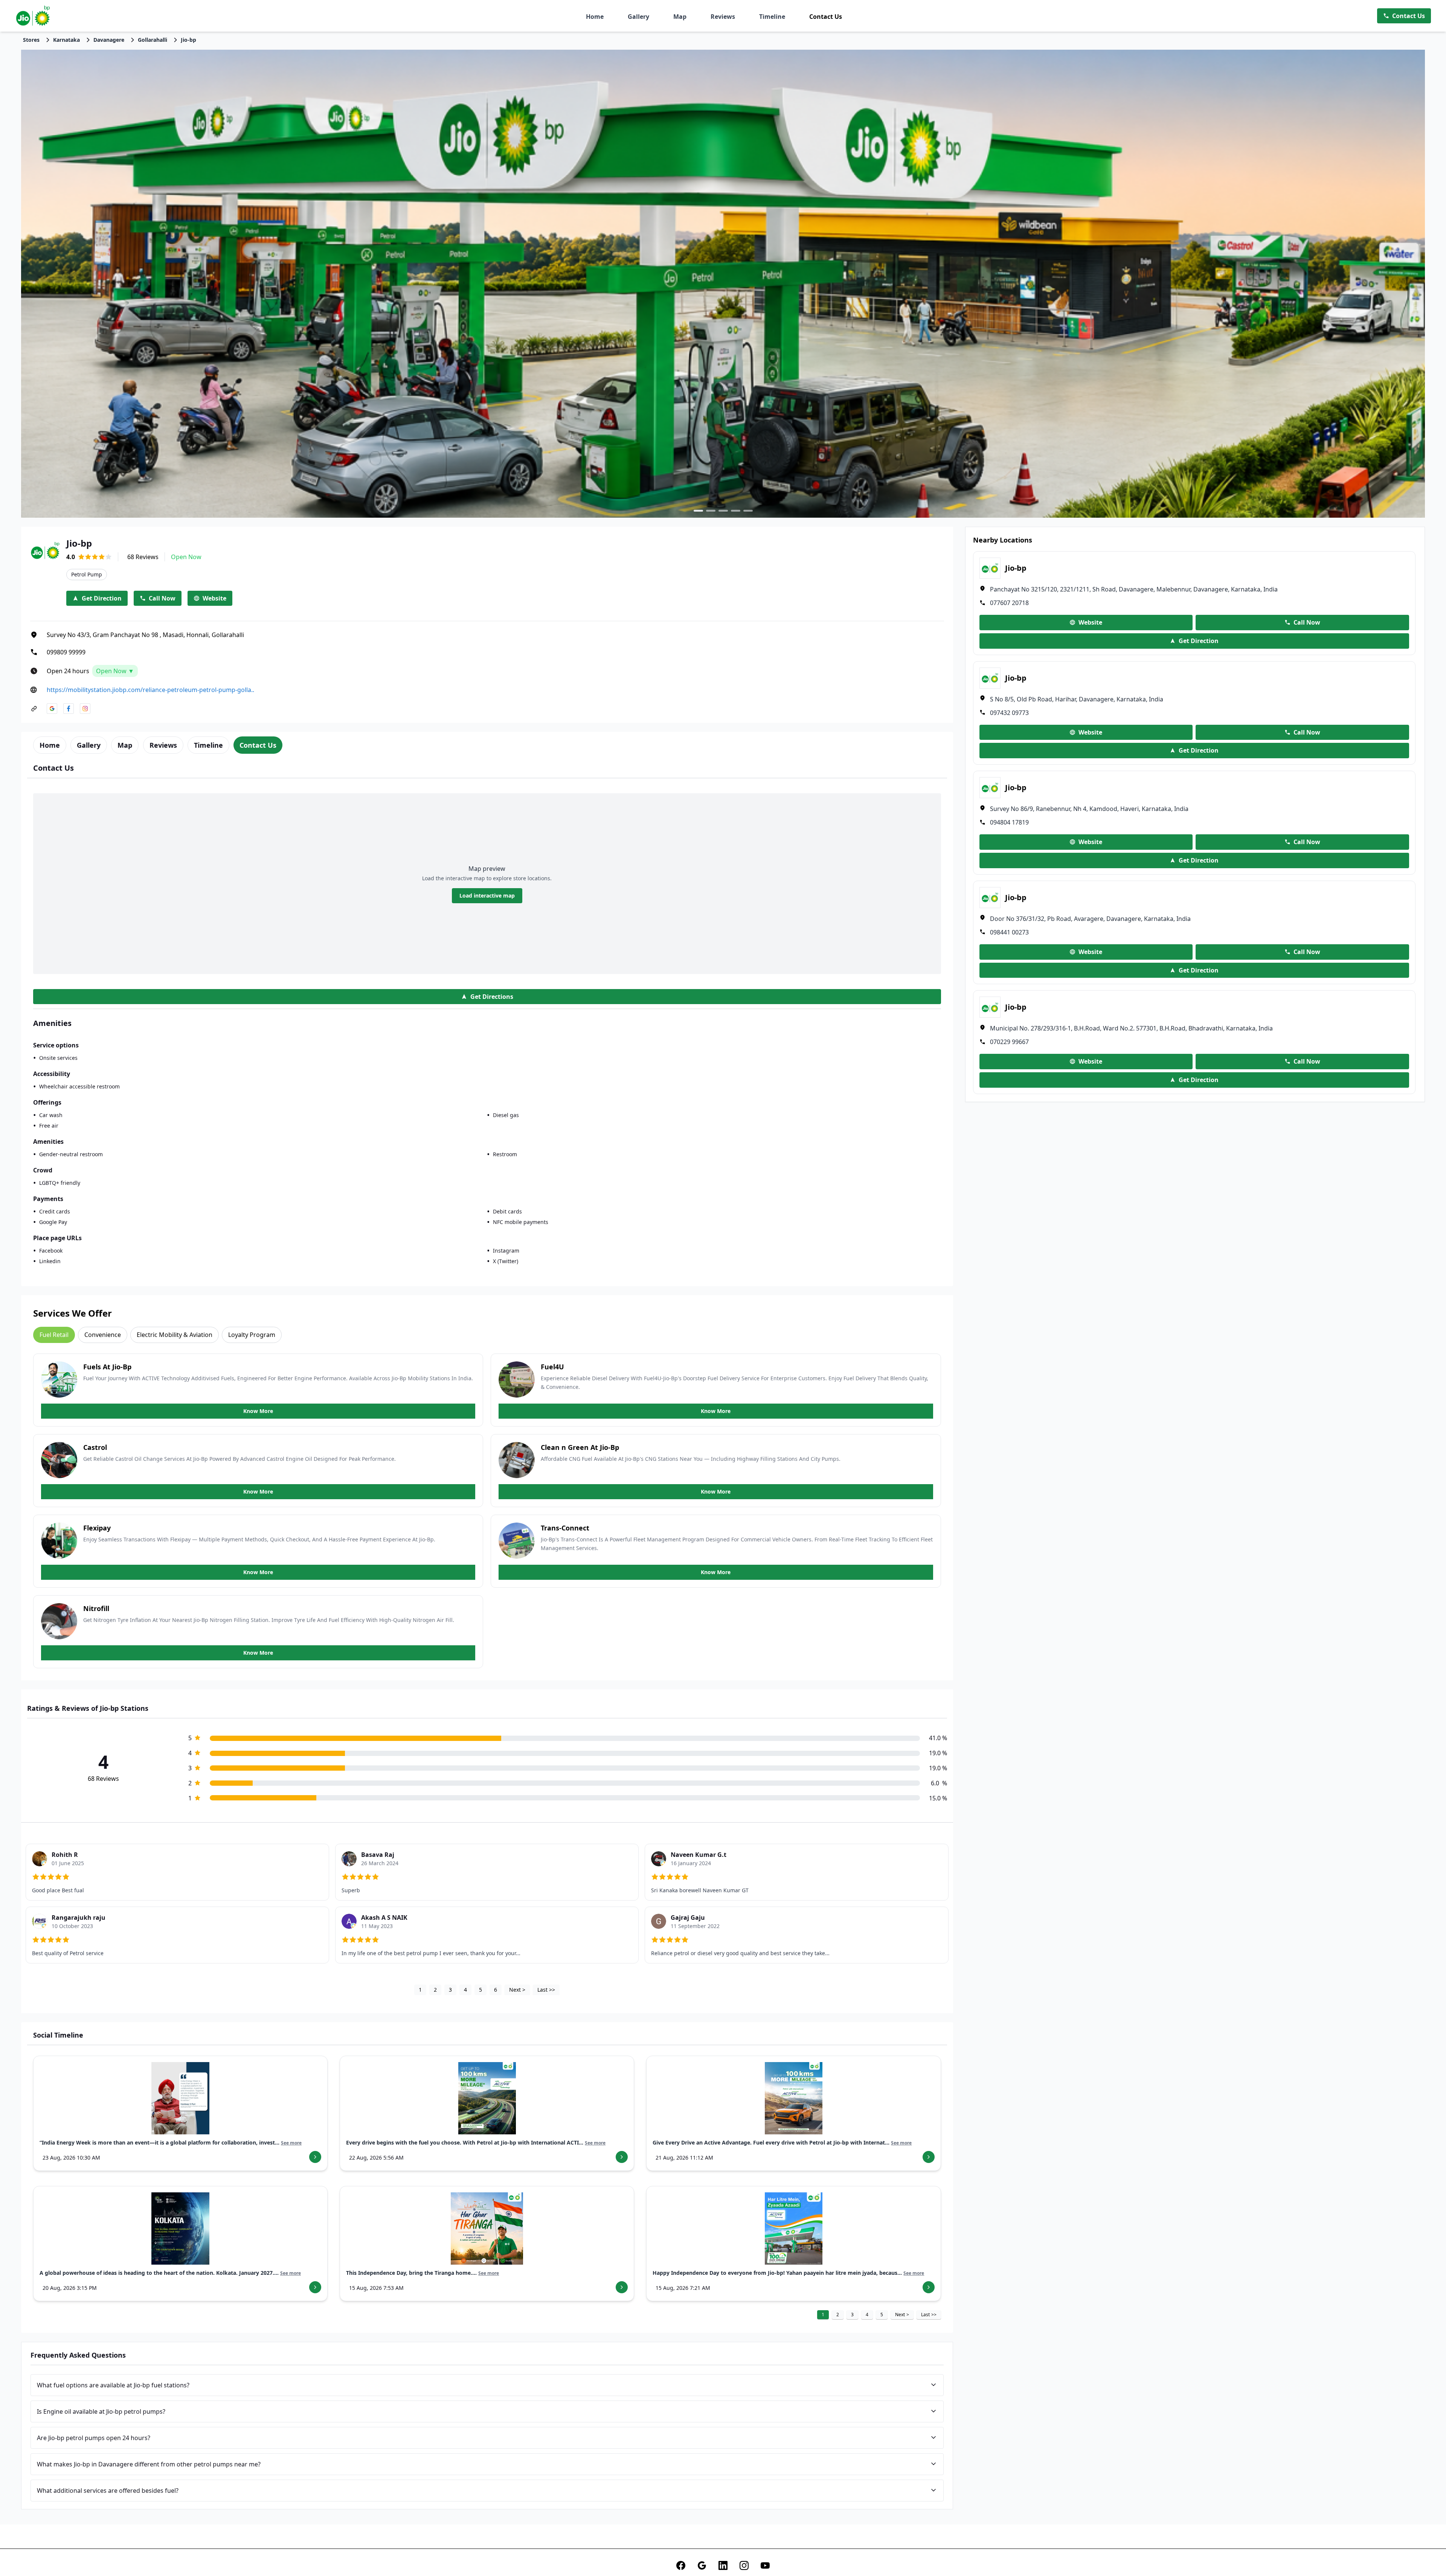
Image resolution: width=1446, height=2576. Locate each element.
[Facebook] (681, 2565)
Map (680, 17)
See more (291, 2143)
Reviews (723, 17)
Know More (258, 1411)
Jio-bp (188, 40)
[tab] (50, 745)
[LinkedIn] (723, 2565)
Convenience (103, 1335)
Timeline (772, 17)
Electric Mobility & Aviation (175, 1335)
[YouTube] (765, 2565)
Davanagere (109, 40)
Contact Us (826, 17)
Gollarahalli (153, 40)
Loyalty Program (252, 1335)
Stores (31, 40)
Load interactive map (487, 896)
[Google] (702, 2565)
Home (595, 17)
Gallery (638, 17)
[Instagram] (744, 2565)
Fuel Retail (54, 1335)
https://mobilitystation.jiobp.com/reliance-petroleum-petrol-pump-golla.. (150, 690)
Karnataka (66, 40)
